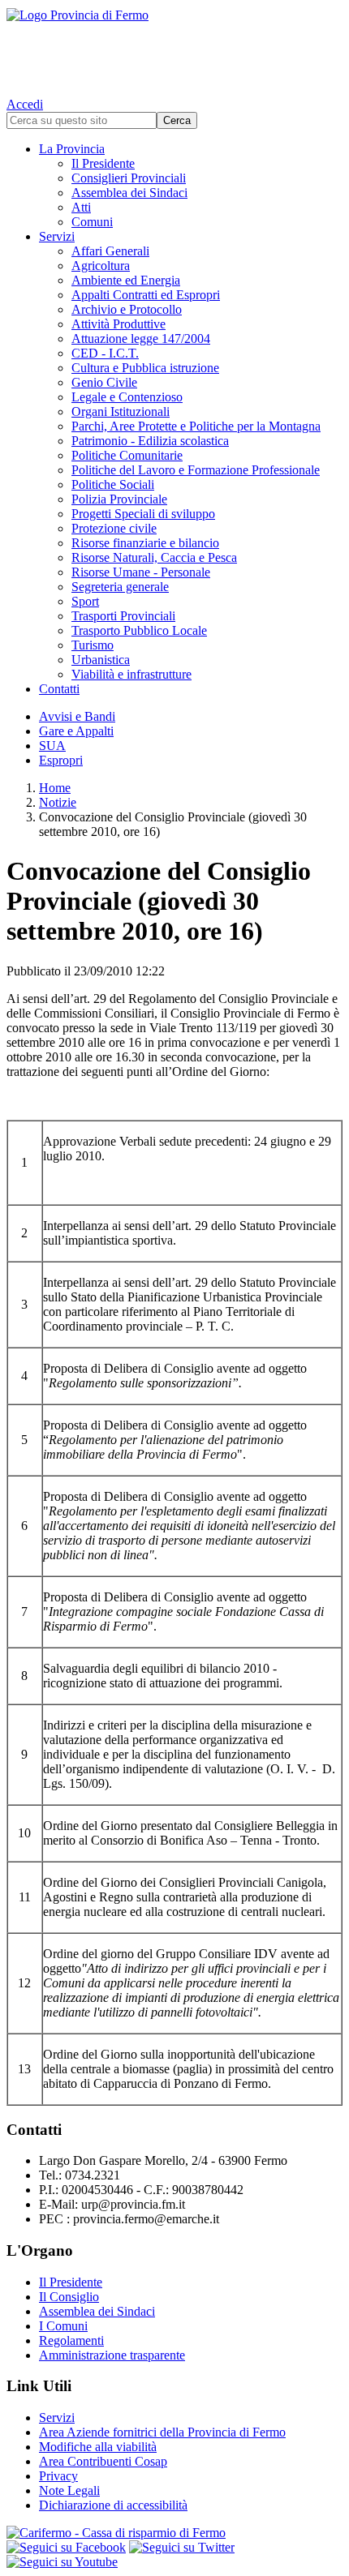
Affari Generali (110, 251)
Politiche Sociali (113, 484)
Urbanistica (101, 660)
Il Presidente (103, 163)
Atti (81, 207)
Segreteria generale (120, 587)
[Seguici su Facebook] (66, 2547)
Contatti (59, 689)
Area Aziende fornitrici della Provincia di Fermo (162, 2432)
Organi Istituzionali (121, 411)
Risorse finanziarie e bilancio (145, 543)
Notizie (58, 802)
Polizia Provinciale (119, 499)
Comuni (92, 222)
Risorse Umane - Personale (141, 572)
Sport (85, 601)
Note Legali (69, 2490)
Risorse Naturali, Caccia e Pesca (154, 557)
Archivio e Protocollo (127, 309)
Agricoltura (101, 266)
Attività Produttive (118, 324)
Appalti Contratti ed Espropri (146, 295)
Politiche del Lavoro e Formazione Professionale (196, 470)
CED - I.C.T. (105, 353)
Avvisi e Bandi (77, 716)
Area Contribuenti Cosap (103, 2461)
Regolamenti (71, 2340)
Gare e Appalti (76, 731)
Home (55, 788)
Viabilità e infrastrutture (131, 674)
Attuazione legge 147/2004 (141, 339)
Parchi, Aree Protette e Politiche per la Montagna (196, 426)
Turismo (93, 645)
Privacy (58, 2476)
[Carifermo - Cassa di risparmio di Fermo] (174, 2533)
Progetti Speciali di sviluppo (143, 514)
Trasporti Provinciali (123, 616)
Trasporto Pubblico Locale (139, 630)
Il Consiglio (69, 2297)
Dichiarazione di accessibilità (113, 2505)
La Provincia (72, 149)
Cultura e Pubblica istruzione (145, 368)
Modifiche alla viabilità (98, 2447)
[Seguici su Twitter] (182, 2547)
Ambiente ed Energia (126, 280)
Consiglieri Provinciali (129, 178)
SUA (52, 746)
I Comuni (63, 2326)
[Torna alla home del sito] (174, 49)
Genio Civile (104, 382)
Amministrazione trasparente (112, 2355)
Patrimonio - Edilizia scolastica (150, 441)
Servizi (57, 236)
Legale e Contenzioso (127, 397)
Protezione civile (114, 528)
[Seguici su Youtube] (62, 2562)
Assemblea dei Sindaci (129, 193)
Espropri (61, 760)
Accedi (25, 104)
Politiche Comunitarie (127, 455)
